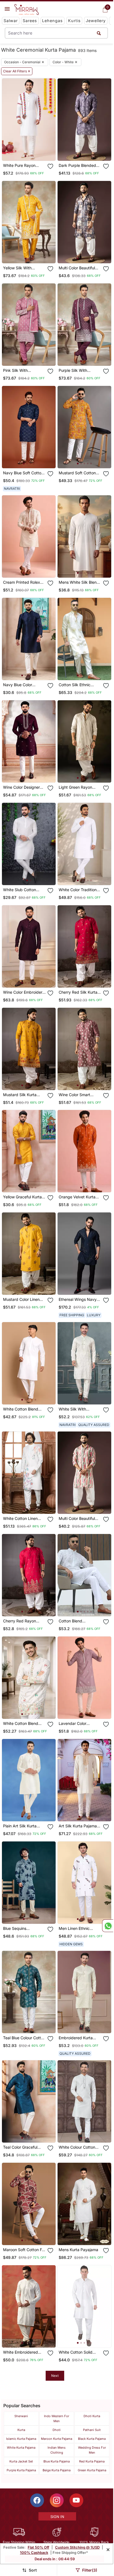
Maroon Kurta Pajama (57, 2439)
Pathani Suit (92, 2430)
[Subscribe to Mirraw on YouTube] (76, 2500)
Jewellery (96, 21)
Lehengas (52, 21)
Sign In (57, 2517)
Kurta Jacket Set (21, 2461)
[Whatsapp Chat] (108, 1926)
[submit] (99, 33)
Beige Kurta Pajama (57, 2470)
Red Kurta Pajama (92, 2461)
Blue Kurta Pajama (57, 2461)
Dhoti (57, 2430)
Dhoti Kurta (92, 2416)
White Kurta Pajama (21, 2448)
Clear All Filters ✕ (17, 71)
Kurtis (74, 21)
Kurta (21, 2430)
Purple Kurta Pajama (21, 2470)
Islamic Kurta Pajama (21, 2439)
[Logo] (27, 10)
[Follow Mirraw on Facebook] (37, 2500)
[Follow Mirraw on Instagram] (57, 2500)
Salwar (11, 21)
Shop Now (33, 152)
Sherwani (21, 2416)
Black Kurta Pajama (92, 2439)
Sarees (30, 21)
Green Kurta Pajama (92, 2470)
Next (55, 2376)
